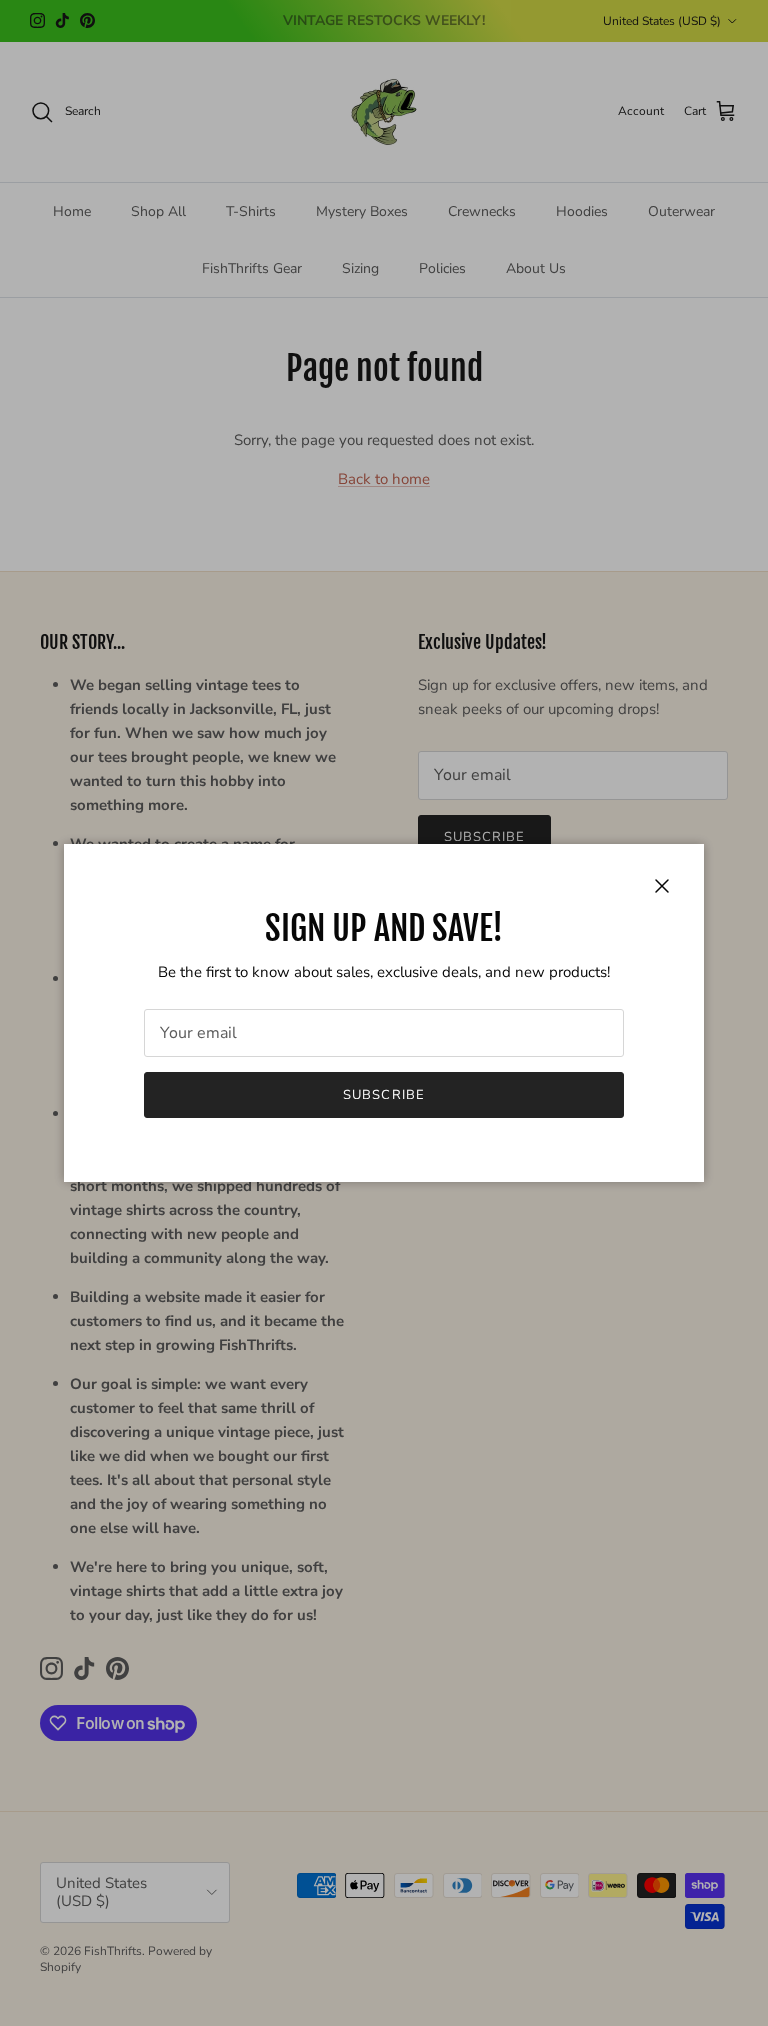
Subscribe (383, 1095)
